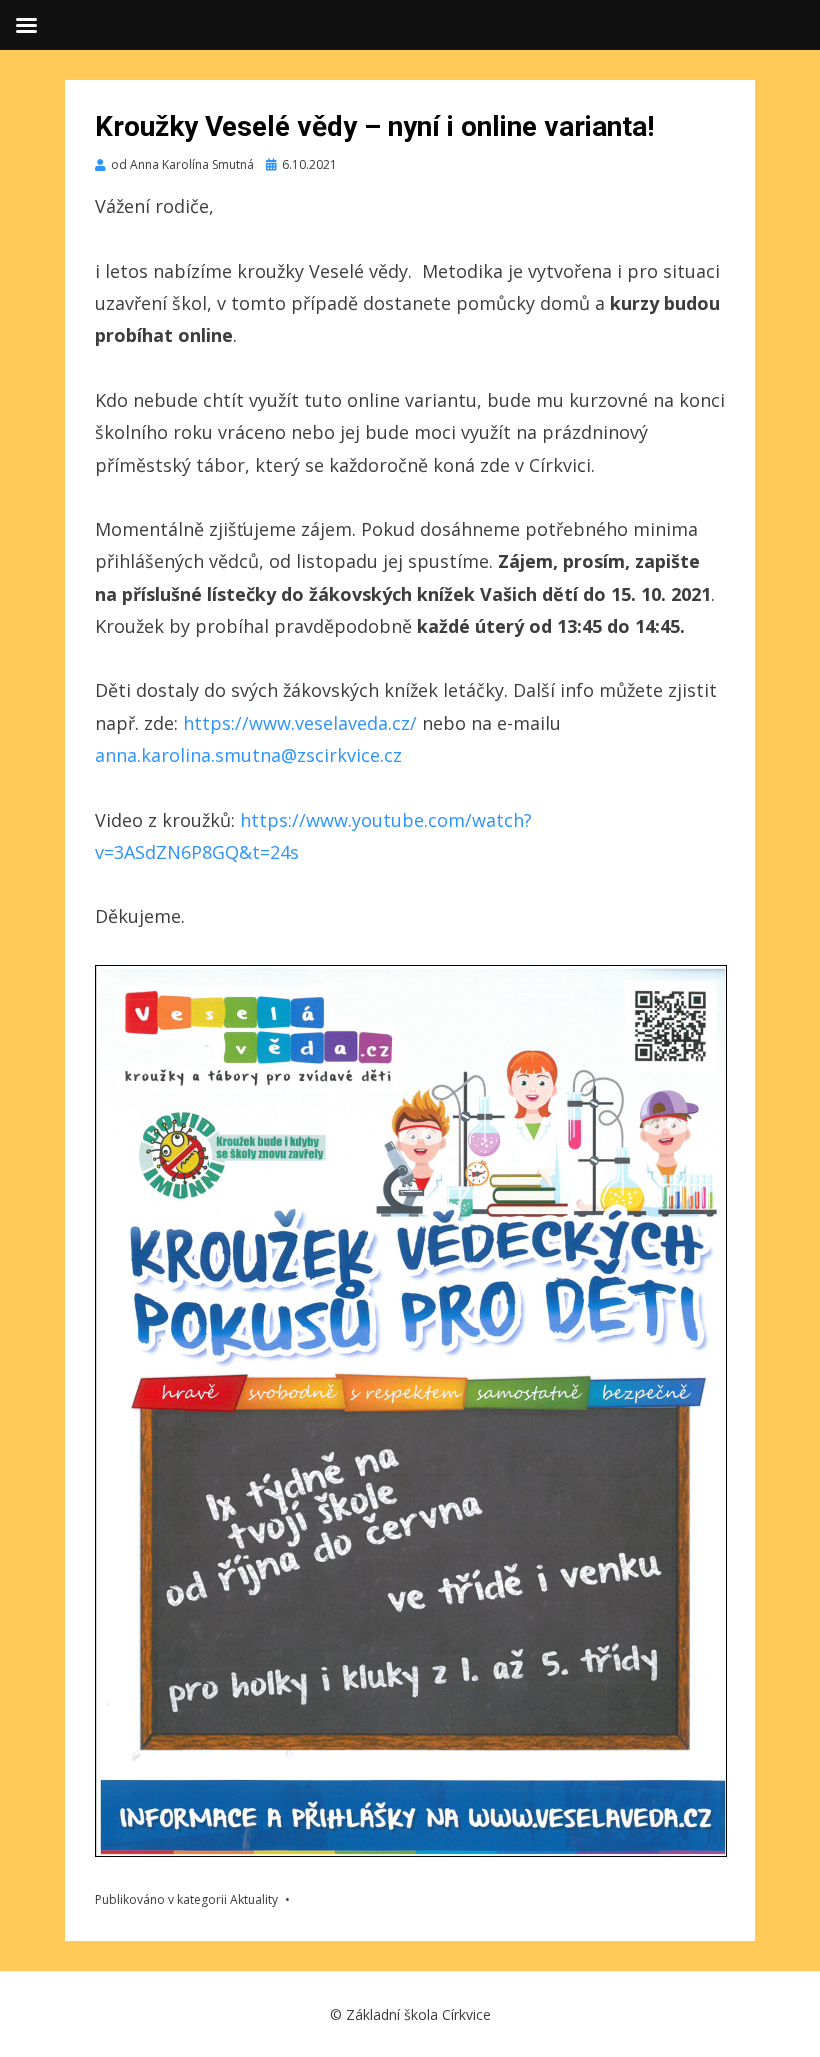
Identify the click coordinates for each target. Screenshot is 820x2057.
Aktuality (254, 1899)
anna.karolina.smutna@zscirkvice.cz (248, 755)
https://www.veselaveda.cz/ (300, 723)
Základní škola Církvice (418, 2014)
